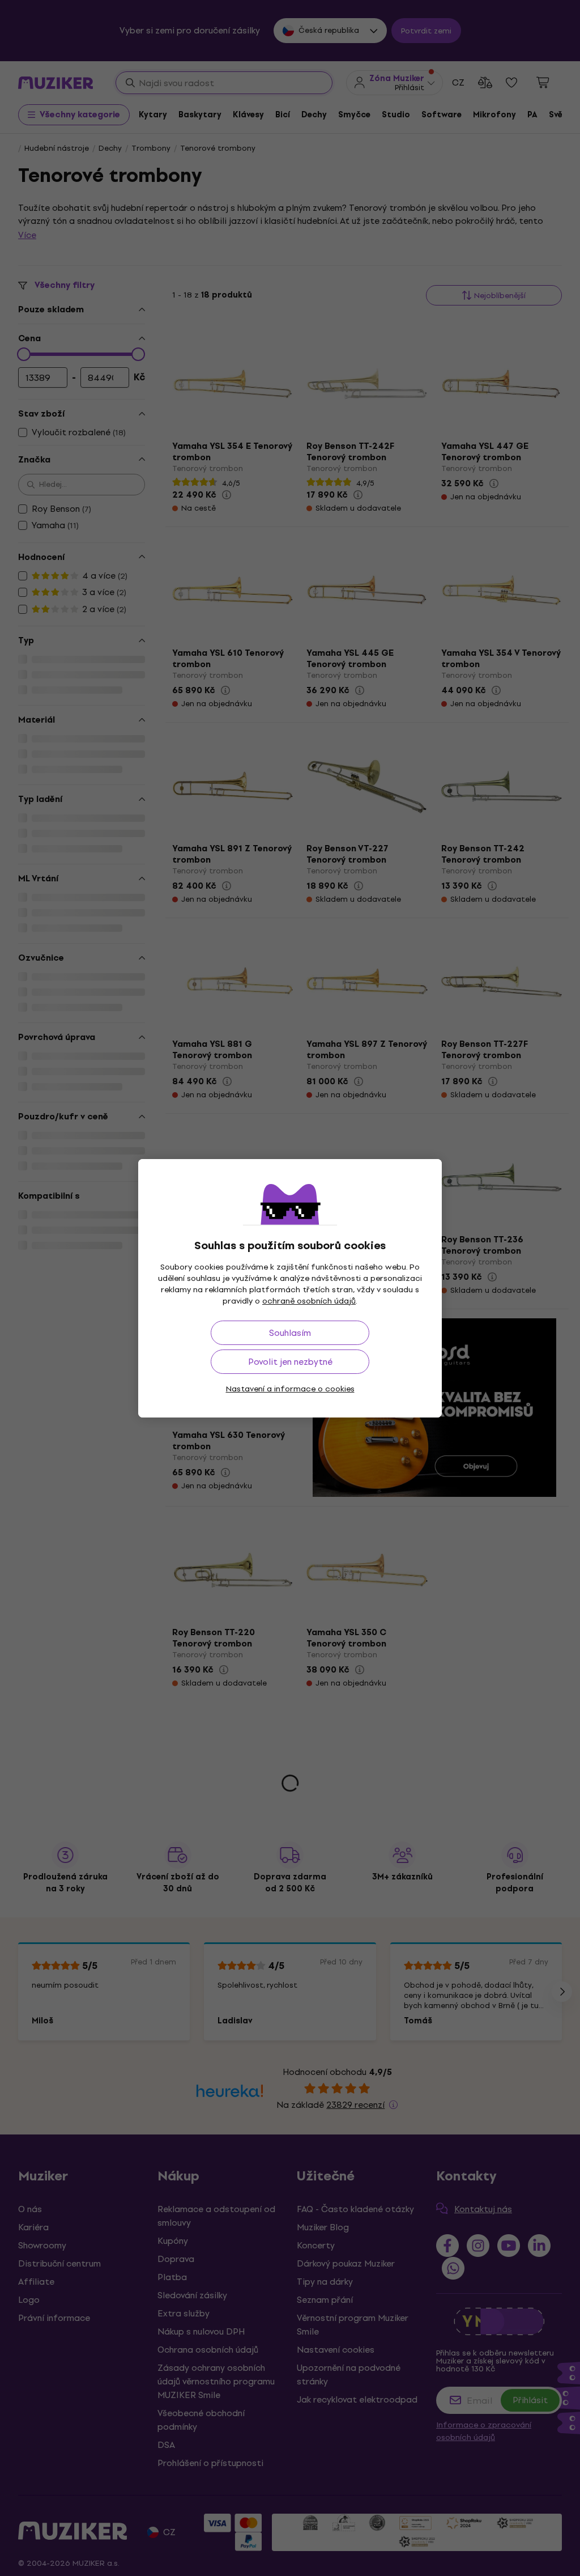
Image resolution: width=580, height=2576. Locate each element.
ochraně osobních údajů (309, 1301)
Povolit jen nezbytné (290, 1362)
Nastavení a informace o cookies (290, 1389)
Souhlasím (290, 1333)
